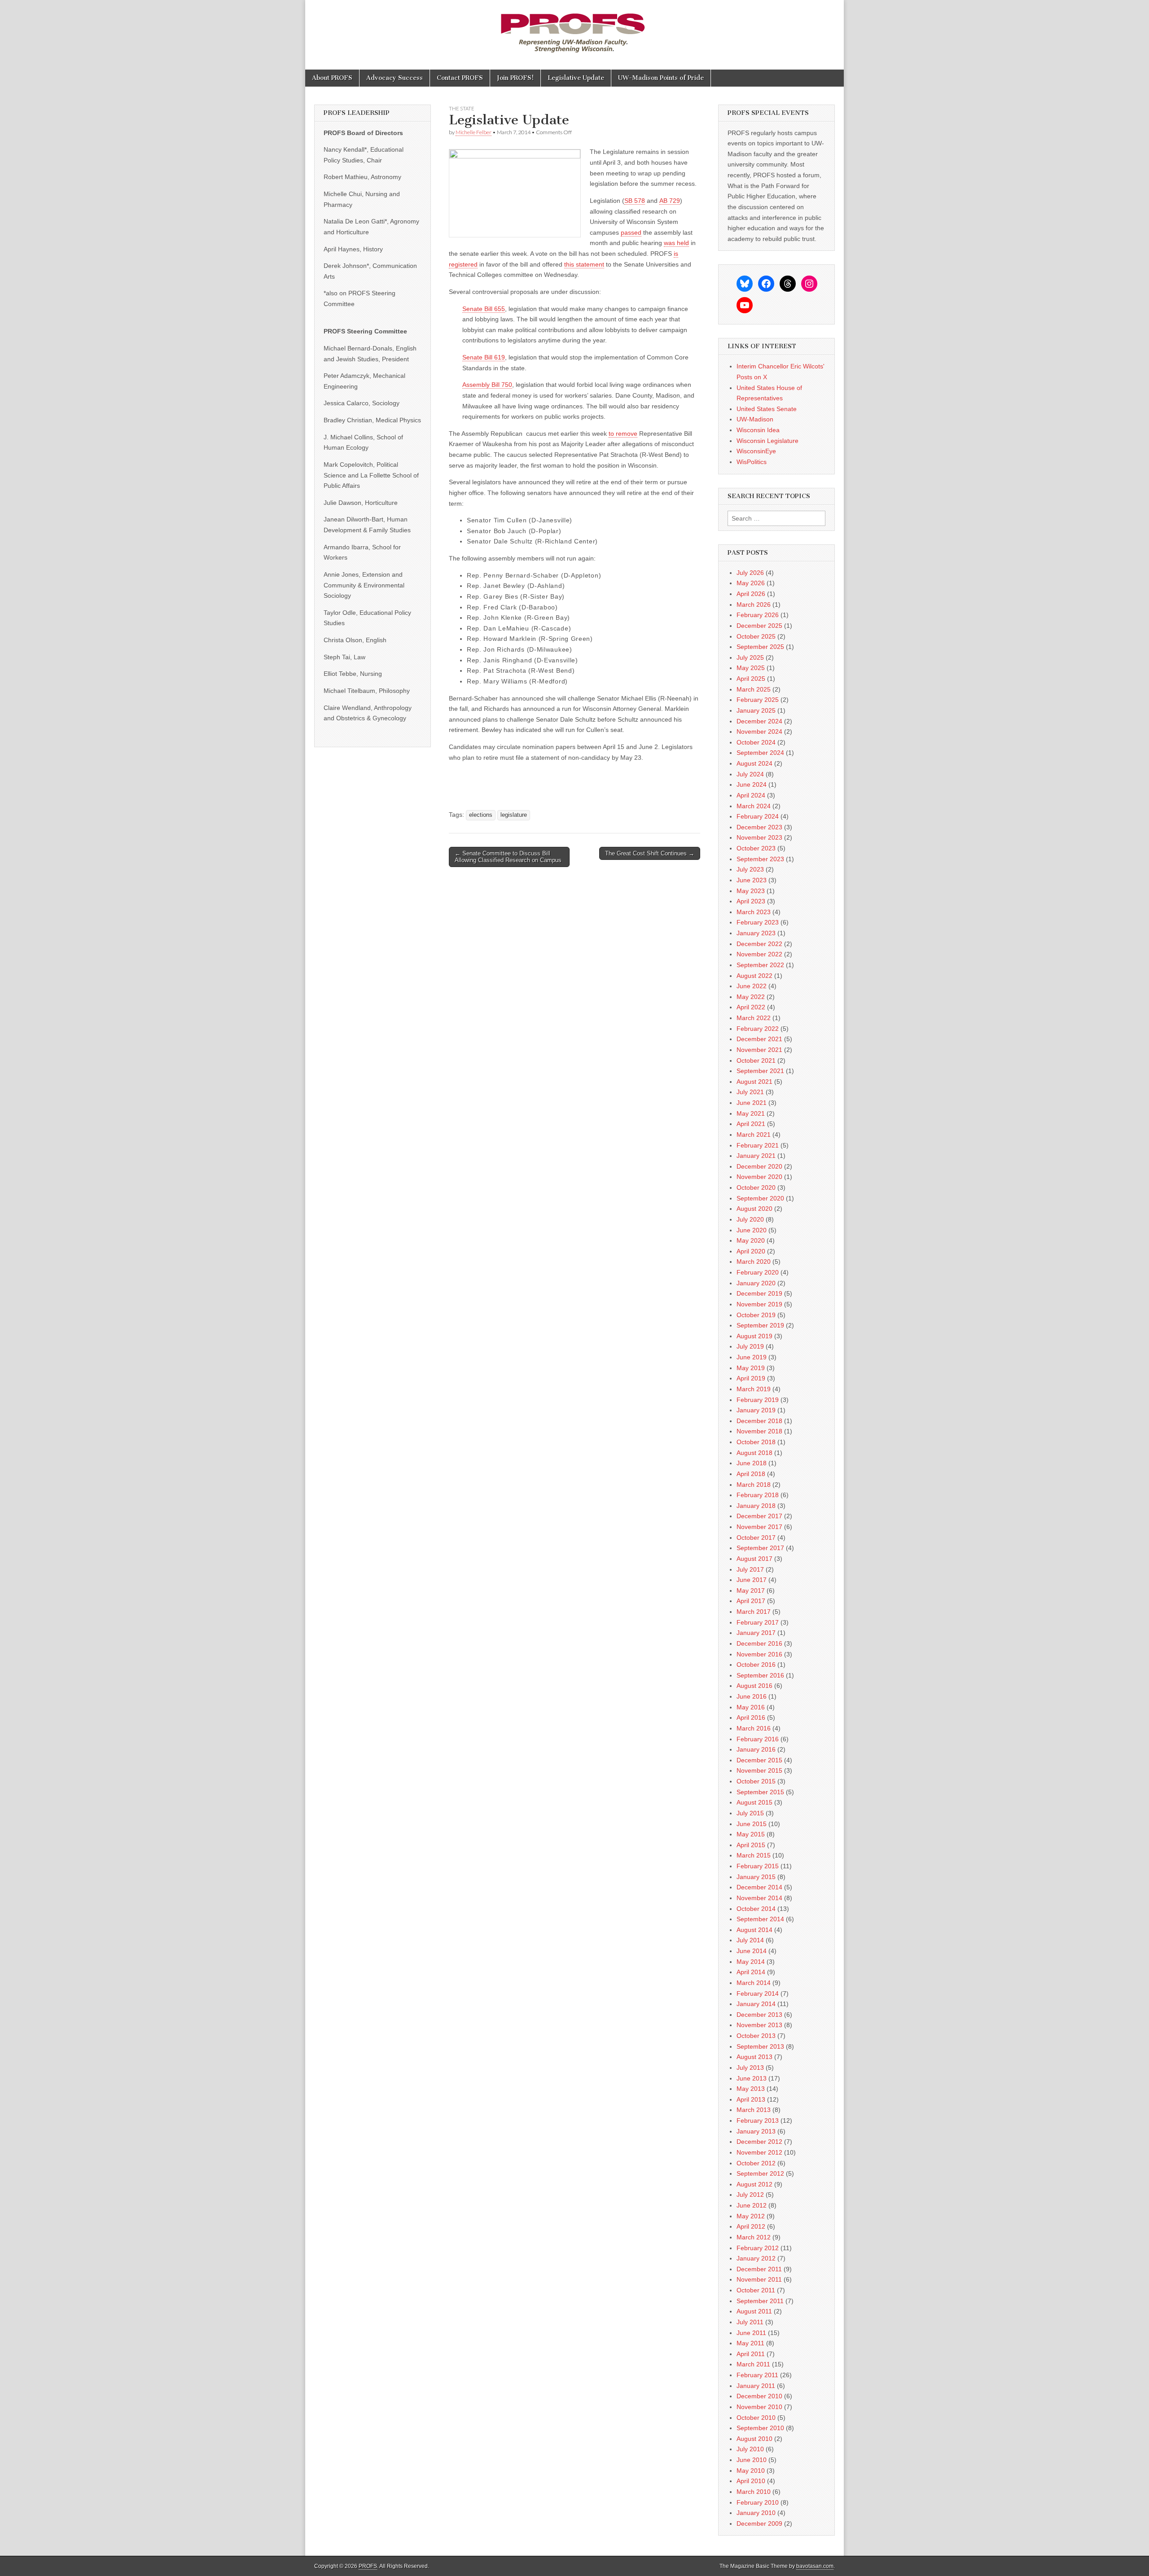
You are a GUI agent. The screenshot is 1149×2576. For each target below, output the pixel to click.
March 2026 (754, 605)
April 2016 (751, 1717)
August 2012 (754, 2184)
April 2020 (751, 1251)
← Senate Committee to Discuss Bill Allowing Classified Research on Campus (508, 857)
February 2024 (758, 816)
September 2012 (760, 2173)
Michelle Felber (474, 132)
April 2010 (751, 2481)
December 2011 (759, 2269)
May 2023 (751, 891)
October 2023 (756, 848)
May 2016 (751, 1707)
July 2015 (750, 1813)
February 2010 (758, 2502)
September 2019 (760, 1325)
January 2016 (756, 1749)
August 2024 (754, 763)
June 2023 (752, 880)
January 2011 (756, 2386)
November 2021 (759, 1050)
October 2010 (756, 2418)
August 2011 (754, 2311)
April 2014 (751, 1972)
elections (481, 815)
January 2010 (756, 2513)
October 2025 (756, 636)
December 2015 (759, 1760)
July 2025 (750, 657)
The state (462, 108)
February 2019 (758, 1400)
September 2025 (760, 647)
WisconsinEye (756, 451)
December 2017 (759, 1516)
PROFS (368, 2566)
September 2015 (760, 1792)
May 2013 (751, 2089)
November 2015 (759, 1770)
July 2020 (750, 1219)
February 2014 (758, 1993)
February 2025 (758, 700)
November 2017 (759, 1527)
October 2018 (756, 1442)
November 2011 (759, 2279)
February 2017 (758, 1622)
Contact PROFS (460, 78)
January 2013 (756, 2131)
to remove (623, 434)
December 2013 (759, 2015)
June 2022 (752, 986)
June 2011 (751, 2333)
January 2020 (756, 1283)
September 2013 (760, 2046)
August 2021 (754, 1082)
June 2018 (752, 1463)
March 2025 (754, 689)
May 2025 (751, 668)
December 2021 (759, 1039)
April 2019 (751, 1378)
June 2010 (752, 2460)
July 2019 (750, 1346)
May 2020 (751, 1240)
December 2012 (759, 2142)
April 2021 (751, 1124)
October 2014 (756, 1909)
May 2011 (750, 2343)
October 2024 (756, 742)
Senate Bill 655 (484, 309)
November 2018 (759, 1431)
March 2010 (754, 2492)
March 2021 (754, 1135)
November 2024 (759, 732)
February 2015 (758, 1866)
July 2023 (750, 869)
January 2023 (756, 933)
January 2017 (756, 1633)
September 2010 (760, 2428)
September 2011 (760, 2301)
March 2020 (754, 1262)
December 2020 (759, 1166)
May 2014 (751, 1962)
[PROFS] (574, 28)
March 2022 (754, 1018)
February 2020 (758, 1272)
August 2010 (754, 2439)
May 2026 (751, 583)
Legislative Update (576, 78)
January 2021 (756, 1156)
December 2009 (759, 2523)
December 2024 (759, 721)
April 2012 (751, 2226)
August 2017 (754, 1559)
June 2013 (752, 2078)
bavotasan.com (815, 2566)
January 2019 (756, 1410)
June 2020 (752, 1230)
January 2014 (756, 2004)
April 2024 (751, 795)
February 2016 (758, 1739)
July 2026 (750, 573)
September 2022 (760, 965)
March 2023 (754, 912)
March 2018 (754, 1485)
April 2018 (751, 1474)
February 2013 (758, 2120)
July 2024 (750, 774)
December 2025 (759, 626)
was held (676, 243)
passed (631, 232)
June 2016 (752, 1696)
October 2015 (756, 1781)
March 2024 (754, 806)
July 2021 (750, 1092)
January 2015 (756, 1877)
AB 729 (670, 201)
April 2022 (751, 1007)
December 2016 (759, 1643)
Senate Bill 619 (484, 357)
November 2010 (759, 2407)
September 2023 (760, 859)
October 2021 (756, 1060)
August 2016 (754, 1686)
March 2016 (754, 1728)
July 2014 (750, 1940)
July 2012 (750, 2195)
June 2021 (752, 1103)
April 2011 (751, 2354)
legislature (514, 815)
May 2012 (751, 2216)
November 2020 (759, 1177)
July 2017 (750, 1569)
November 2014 (759, 1898)
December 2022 (759, 944)
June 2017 (752, 1580)
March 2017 (754, 1612)
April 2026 (751, 594)
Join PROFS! (515, 78)
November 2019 (759, 1304)
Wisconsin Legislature (767, 441)
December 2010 (759, 2396)
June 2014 (752, 1951)
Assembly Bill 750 (487, 385)
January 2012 (756, 2258)
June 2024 (752, 784)
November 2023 (759, 837)
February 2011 (757, 2375)
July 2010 (750, 2449)
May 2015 (751, 1834)
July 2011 (750, 2322)
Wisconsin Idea (758, 430)
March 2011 (753, 2364)
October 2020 (756, 1187)
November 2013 (759, 2025)
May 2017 (751, 1590)
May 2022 (751, 997)
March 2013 (754, 2110)
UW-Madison (755, 419)
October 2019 (756, 1315)
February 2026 (758, 615)
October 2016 (756, 1665)
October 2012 (756, 2163)
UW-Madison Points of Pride (661, 78)
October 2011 (756, 2290)
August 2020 (754, 1209)
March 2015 (754, 1855)
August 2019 (754, 1336)
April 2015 (751, 1845)
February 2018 (758, 1495)
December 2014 (759, 1887)
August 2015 (754, 1802)
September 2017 (760, 1548)
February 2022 (758, 1029)
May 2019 (751, 1368)
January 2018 (756, 1506)
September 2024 (760, 753)
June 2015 (752, 1824)
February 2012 (758, 2248)
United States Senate (767, 409)
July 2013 (750, 2068)
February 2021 (758, 1145)
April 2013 (751, 2099)
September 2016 (760, 1675)
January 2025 (756, 710)
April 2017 (751, 1601)
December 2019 (759, 1293)
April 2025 (751, 679)
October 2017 (756, 1538)
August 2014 (754, 1930)
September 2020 (760, 1198)
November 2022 (759, 954)
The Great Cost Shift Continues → (650, 853)
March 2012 (754, 2237)
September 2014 (760, 1919)
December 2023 (759, 827)
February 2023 (758, 922)
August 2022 (754, 976)
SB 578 (635, 201)
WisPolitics (752, 462)
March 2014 (754, 1983)
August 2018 (754, 1453)
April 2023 (751, 901)
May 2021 (751, 1113)
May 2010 (751, 2471)
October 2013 (756, 2036)
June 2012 (752, 2205)
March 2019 (754, 1389)
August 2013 (754, 2057)
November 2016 (759, 1654)
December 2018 (759, 1421)
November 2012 (759, 2152)
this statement (584, 264)
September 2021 (760, 1071)
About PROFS (332, 78)
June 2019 (752, 1357)
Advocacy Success (395, 78)
